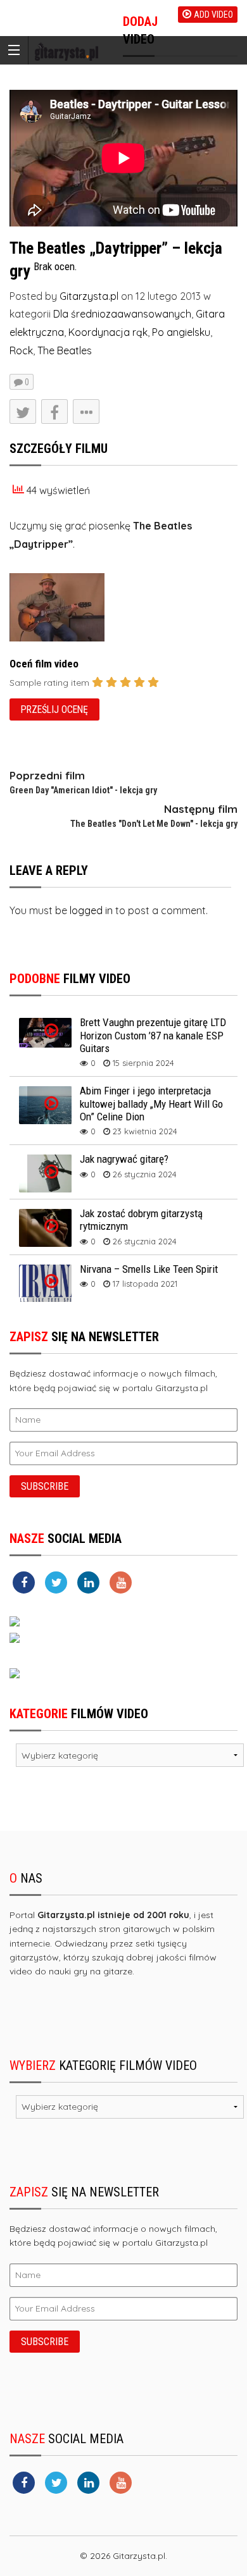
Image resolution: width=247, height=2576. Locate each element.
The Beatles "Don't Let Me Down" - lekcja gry (154, 824)
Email (84, 514)
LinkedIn (90, 489)
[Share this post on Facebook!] (54, 412)
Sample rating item (49, 683)
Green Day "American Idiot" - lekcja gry (83, 790)
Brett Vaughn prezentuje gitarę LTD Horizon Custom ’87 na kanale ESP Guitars (153, 1035)
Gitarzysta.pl (89, 296)
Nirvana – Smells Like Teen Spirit (149, 1269)
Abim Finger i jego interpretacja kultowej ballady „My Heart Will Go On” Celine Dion (151, 1104)
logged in (91, 910)
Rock (21, 350)
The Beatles (65, 350)
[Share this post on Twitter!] (23, 412)
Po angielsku (181, 332)
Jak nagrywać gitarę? (124, 1159)
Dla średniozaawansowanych (122, 314)
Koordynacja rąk (108, 332)
